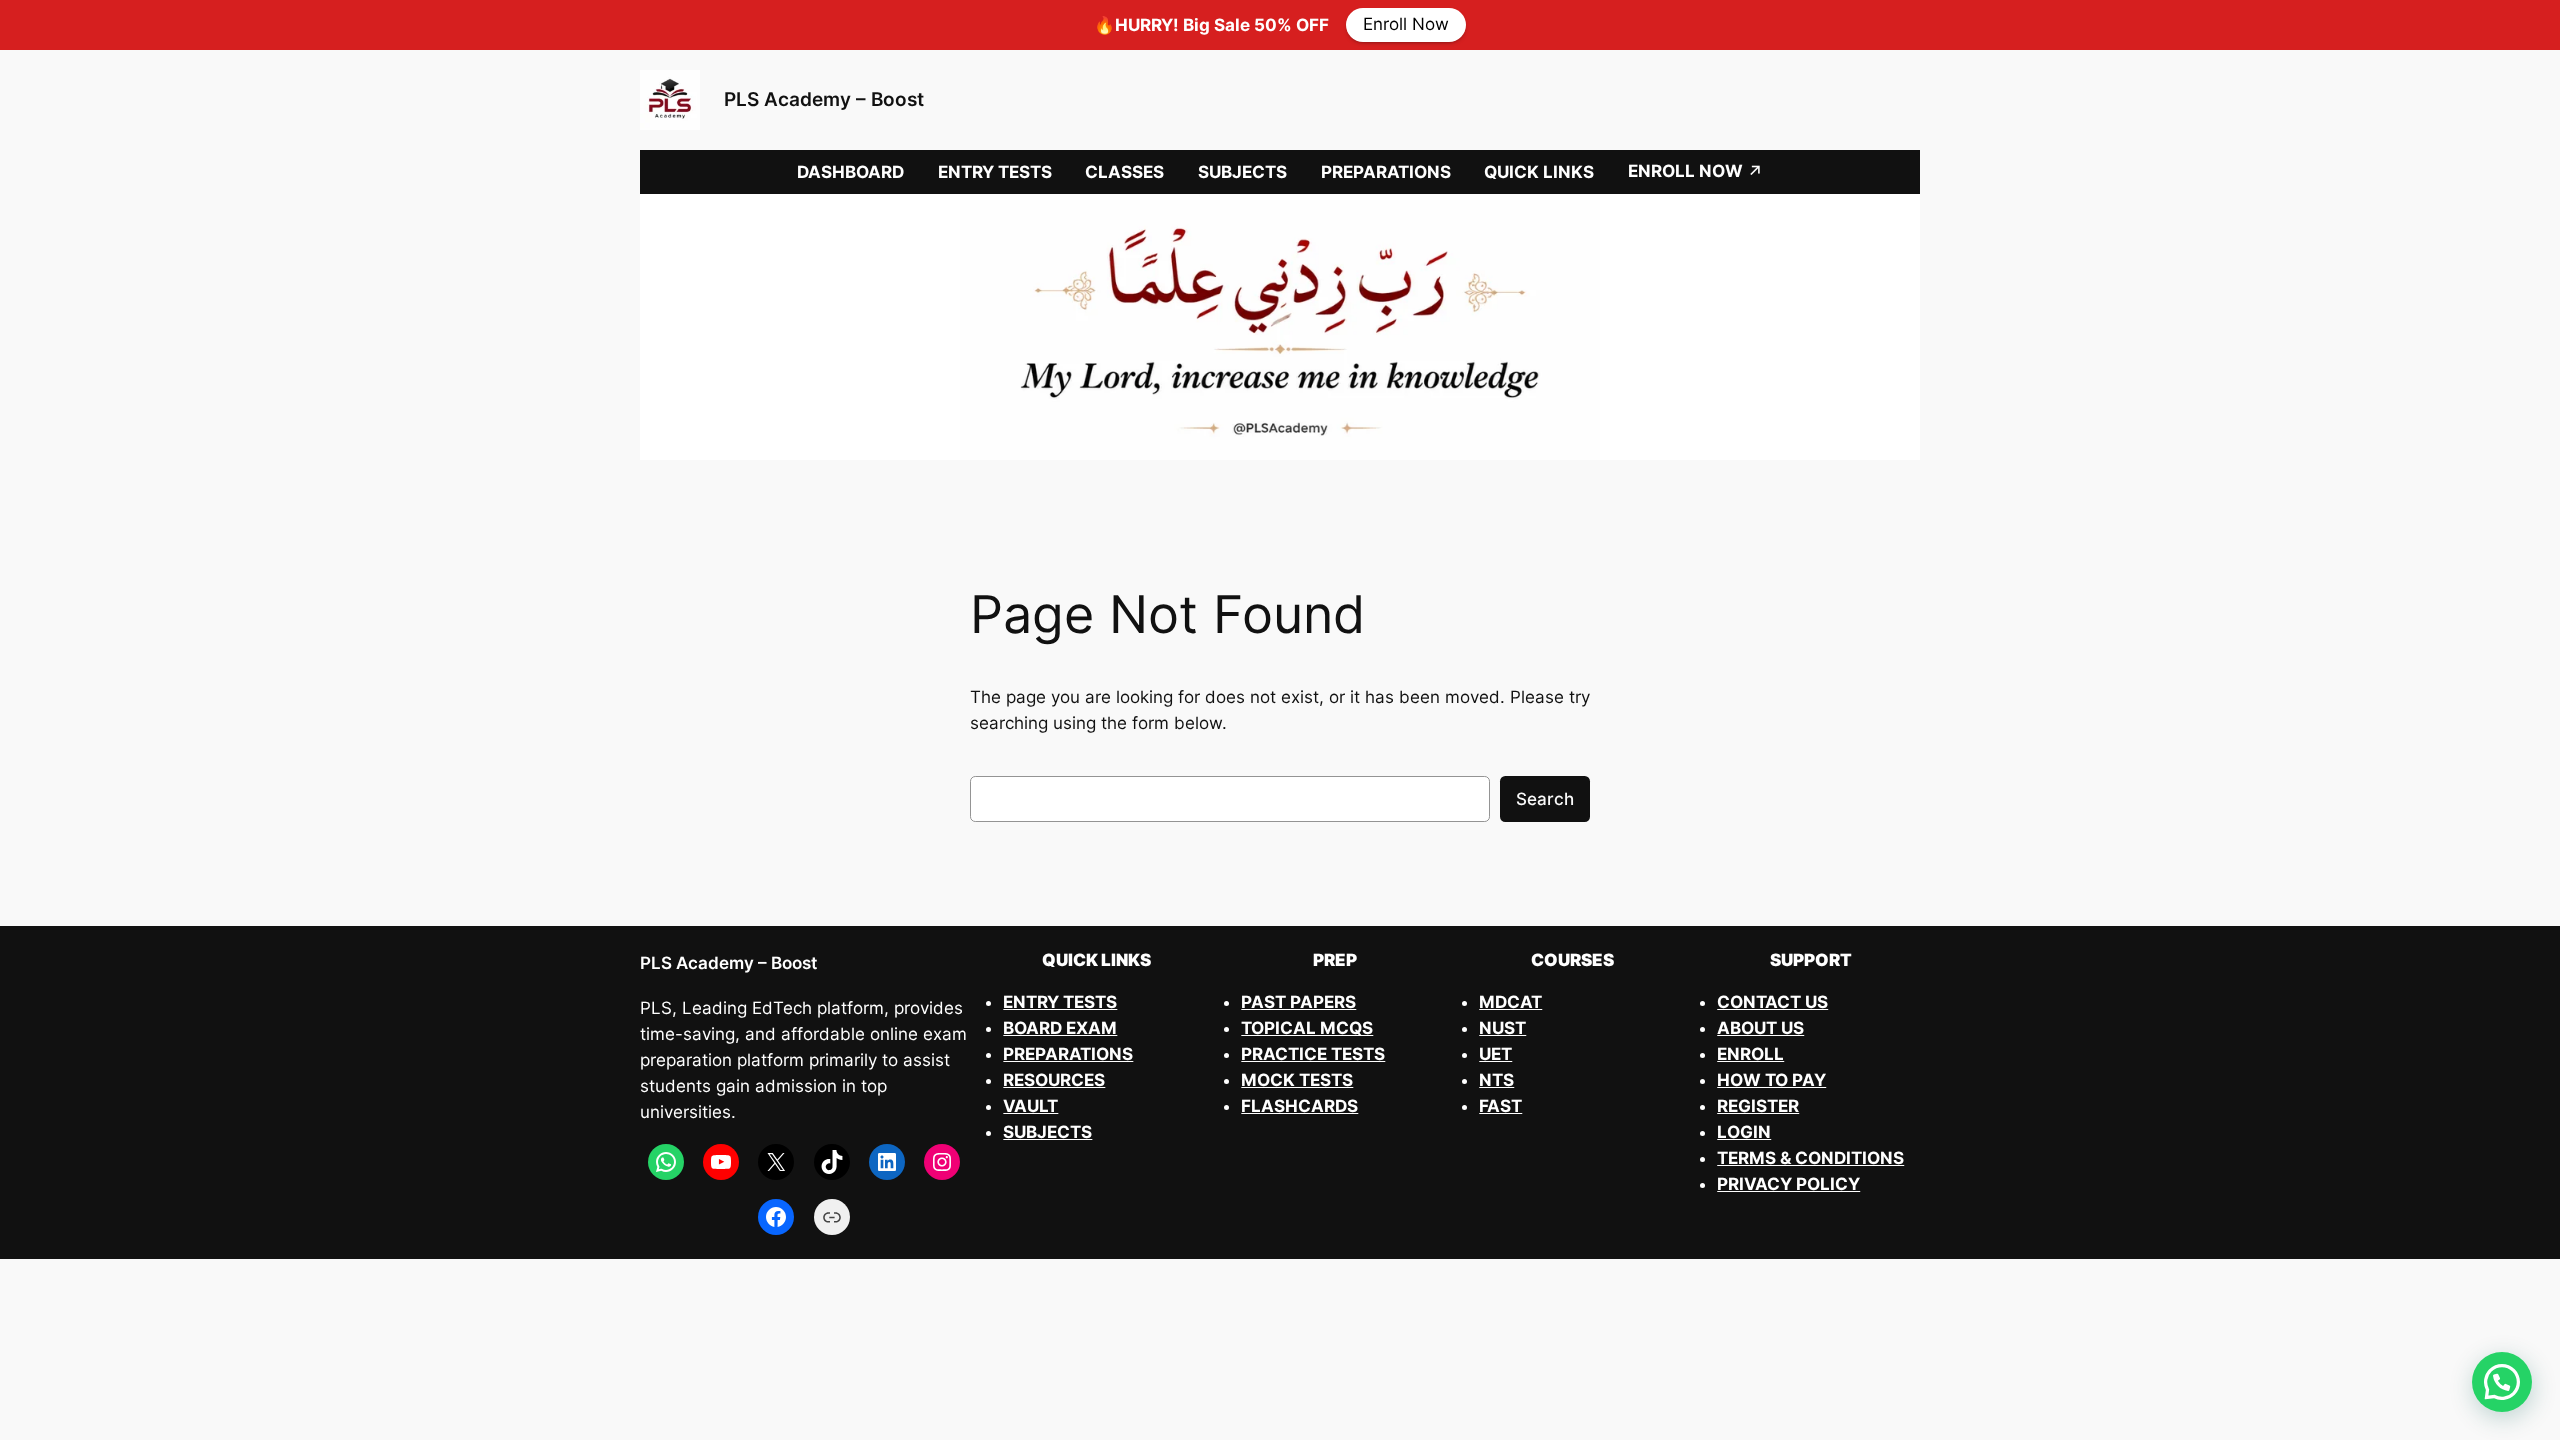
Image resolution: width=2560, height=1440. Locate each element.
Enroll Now (1406, 25)
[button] (2502, 1382)
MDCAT (1510, 1002)
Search (1545, 799)
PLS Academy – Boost (824, 99)
